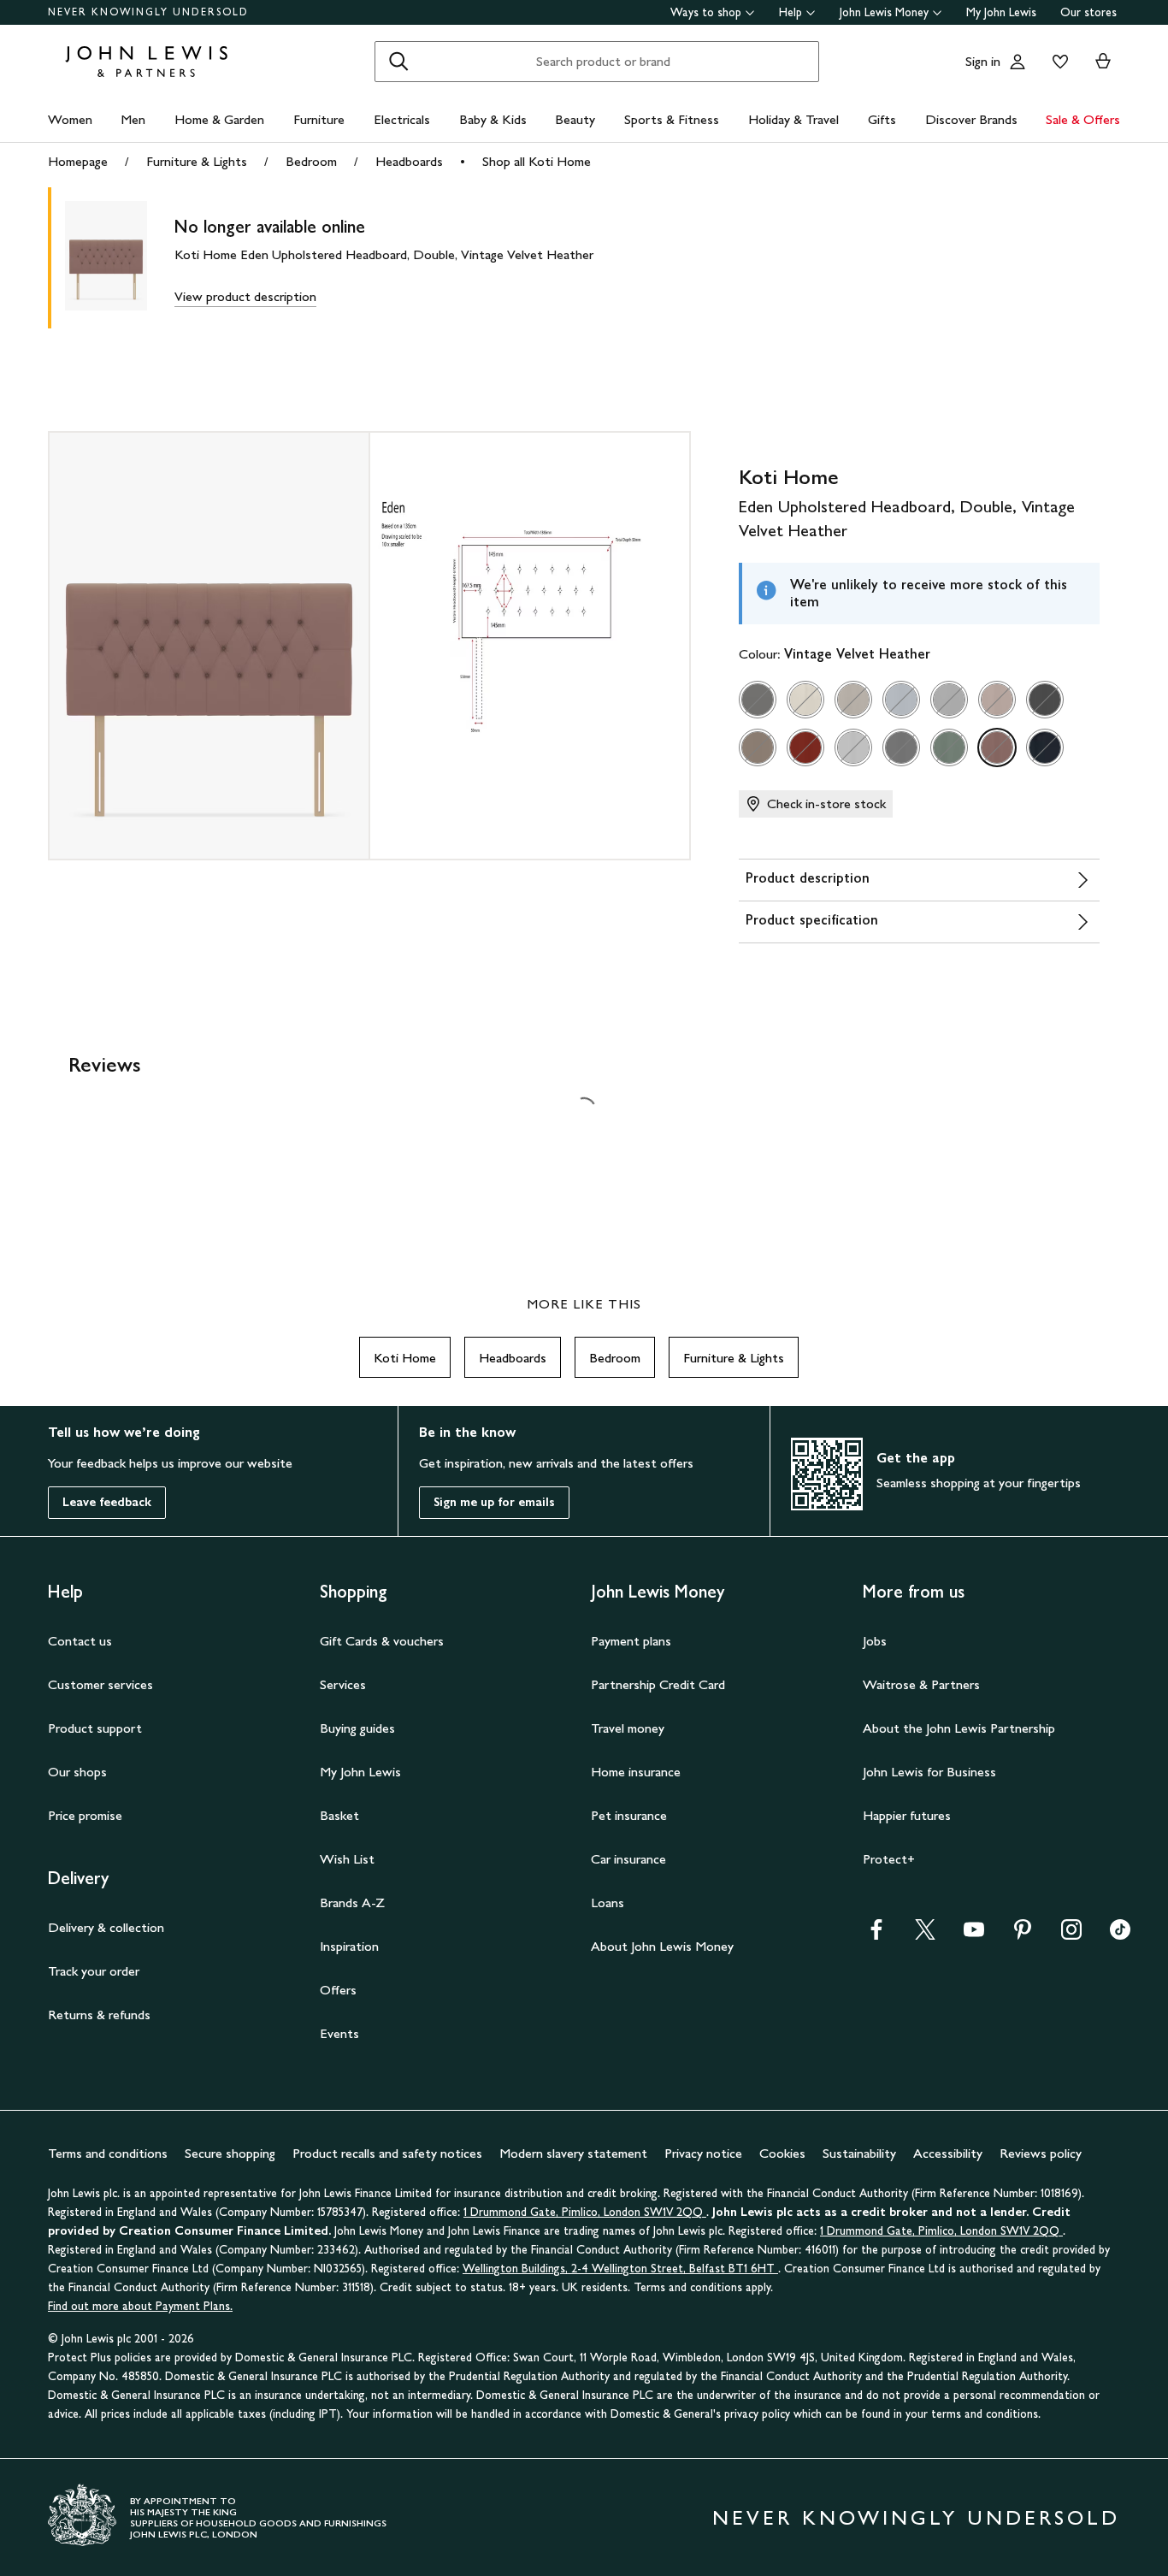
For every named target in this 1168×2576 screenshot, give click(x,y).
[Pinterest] (1023, 1935)
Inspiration (349, 1946)
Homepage (78, 161)
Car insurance (628, 1859)
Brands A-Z (352, 1902)
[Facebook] (876, 1935)
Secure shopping (230, 2153)
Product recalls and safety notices (387, 2153)
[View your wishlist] (1057, 62)
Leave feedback (107, 1502)
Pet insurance (629, 1815)
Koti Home (405, 1358)
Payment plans (631, 1641)
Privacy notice (703, 2153)
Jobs (875, 1641)
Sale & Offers (1083, 119)
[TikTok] (1120, 1935)
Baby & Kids (493, 119)
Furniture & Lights (197, 161)
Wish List (347, 1859)
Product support (95, 1728)
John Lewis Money (884, 12)
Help (790, 12)
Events (339, 2033)
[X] (925, 1935)
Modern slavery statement (573, 2153)
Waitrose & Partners (921, 1684)
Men (133, 119)
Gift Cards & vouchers (382, 1641)
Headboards (409, 161)
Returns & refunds (99, 2015)
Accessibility (948, 2153)
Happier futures (907, 1815)
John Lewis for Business (929, 1772)
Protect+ (889, 1859)
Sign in (983, 61)
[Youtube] (974, 1935)
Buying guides (357, 1728)
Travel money (628, 1728)
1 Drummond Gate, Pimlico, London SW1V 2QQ (585, 2212)
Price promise (85, 1815)
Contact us (80, 1641)
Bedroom (311, 161)
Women (70, 119)
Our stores (1088, 12)
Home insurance (636, 1772)
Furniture (319, 119)
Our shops (77, 1772)
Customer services (100, 1684)
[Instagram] (1071, 1935)
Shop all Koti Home (537, 161)
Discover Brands (971, 119)
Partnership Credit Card (658, 1684)
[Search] (398, 62)
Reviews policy (1041, 2153)
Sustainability (859, 2153)
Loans (608, 1902)
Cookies (782, 2153)
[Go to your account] (1018, 62)
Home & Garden (219, 119)
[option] (758, 700)
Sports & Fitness (672, 119)
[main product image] (120, 258)
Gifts (882, 119)
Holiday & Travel (793, 119)
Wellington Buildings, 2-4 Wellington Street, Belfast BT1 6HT (620, 2269)
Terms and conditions (108, 2153)
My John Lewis (1001, 12)
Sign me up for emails (494, 1502)
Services (343, 1684)
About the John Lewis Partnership (959, 1728)
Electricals (402, 119)
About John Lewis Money (662, 1946)
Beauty (575, 119)
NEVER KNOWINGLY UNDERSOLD (148, 12)
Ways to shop (706, 12)
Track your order (94, 1971)
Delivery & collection (106, 1927)
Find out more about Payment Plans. (140, 2306)
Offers (338, 1990)
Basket (339, 1815)
